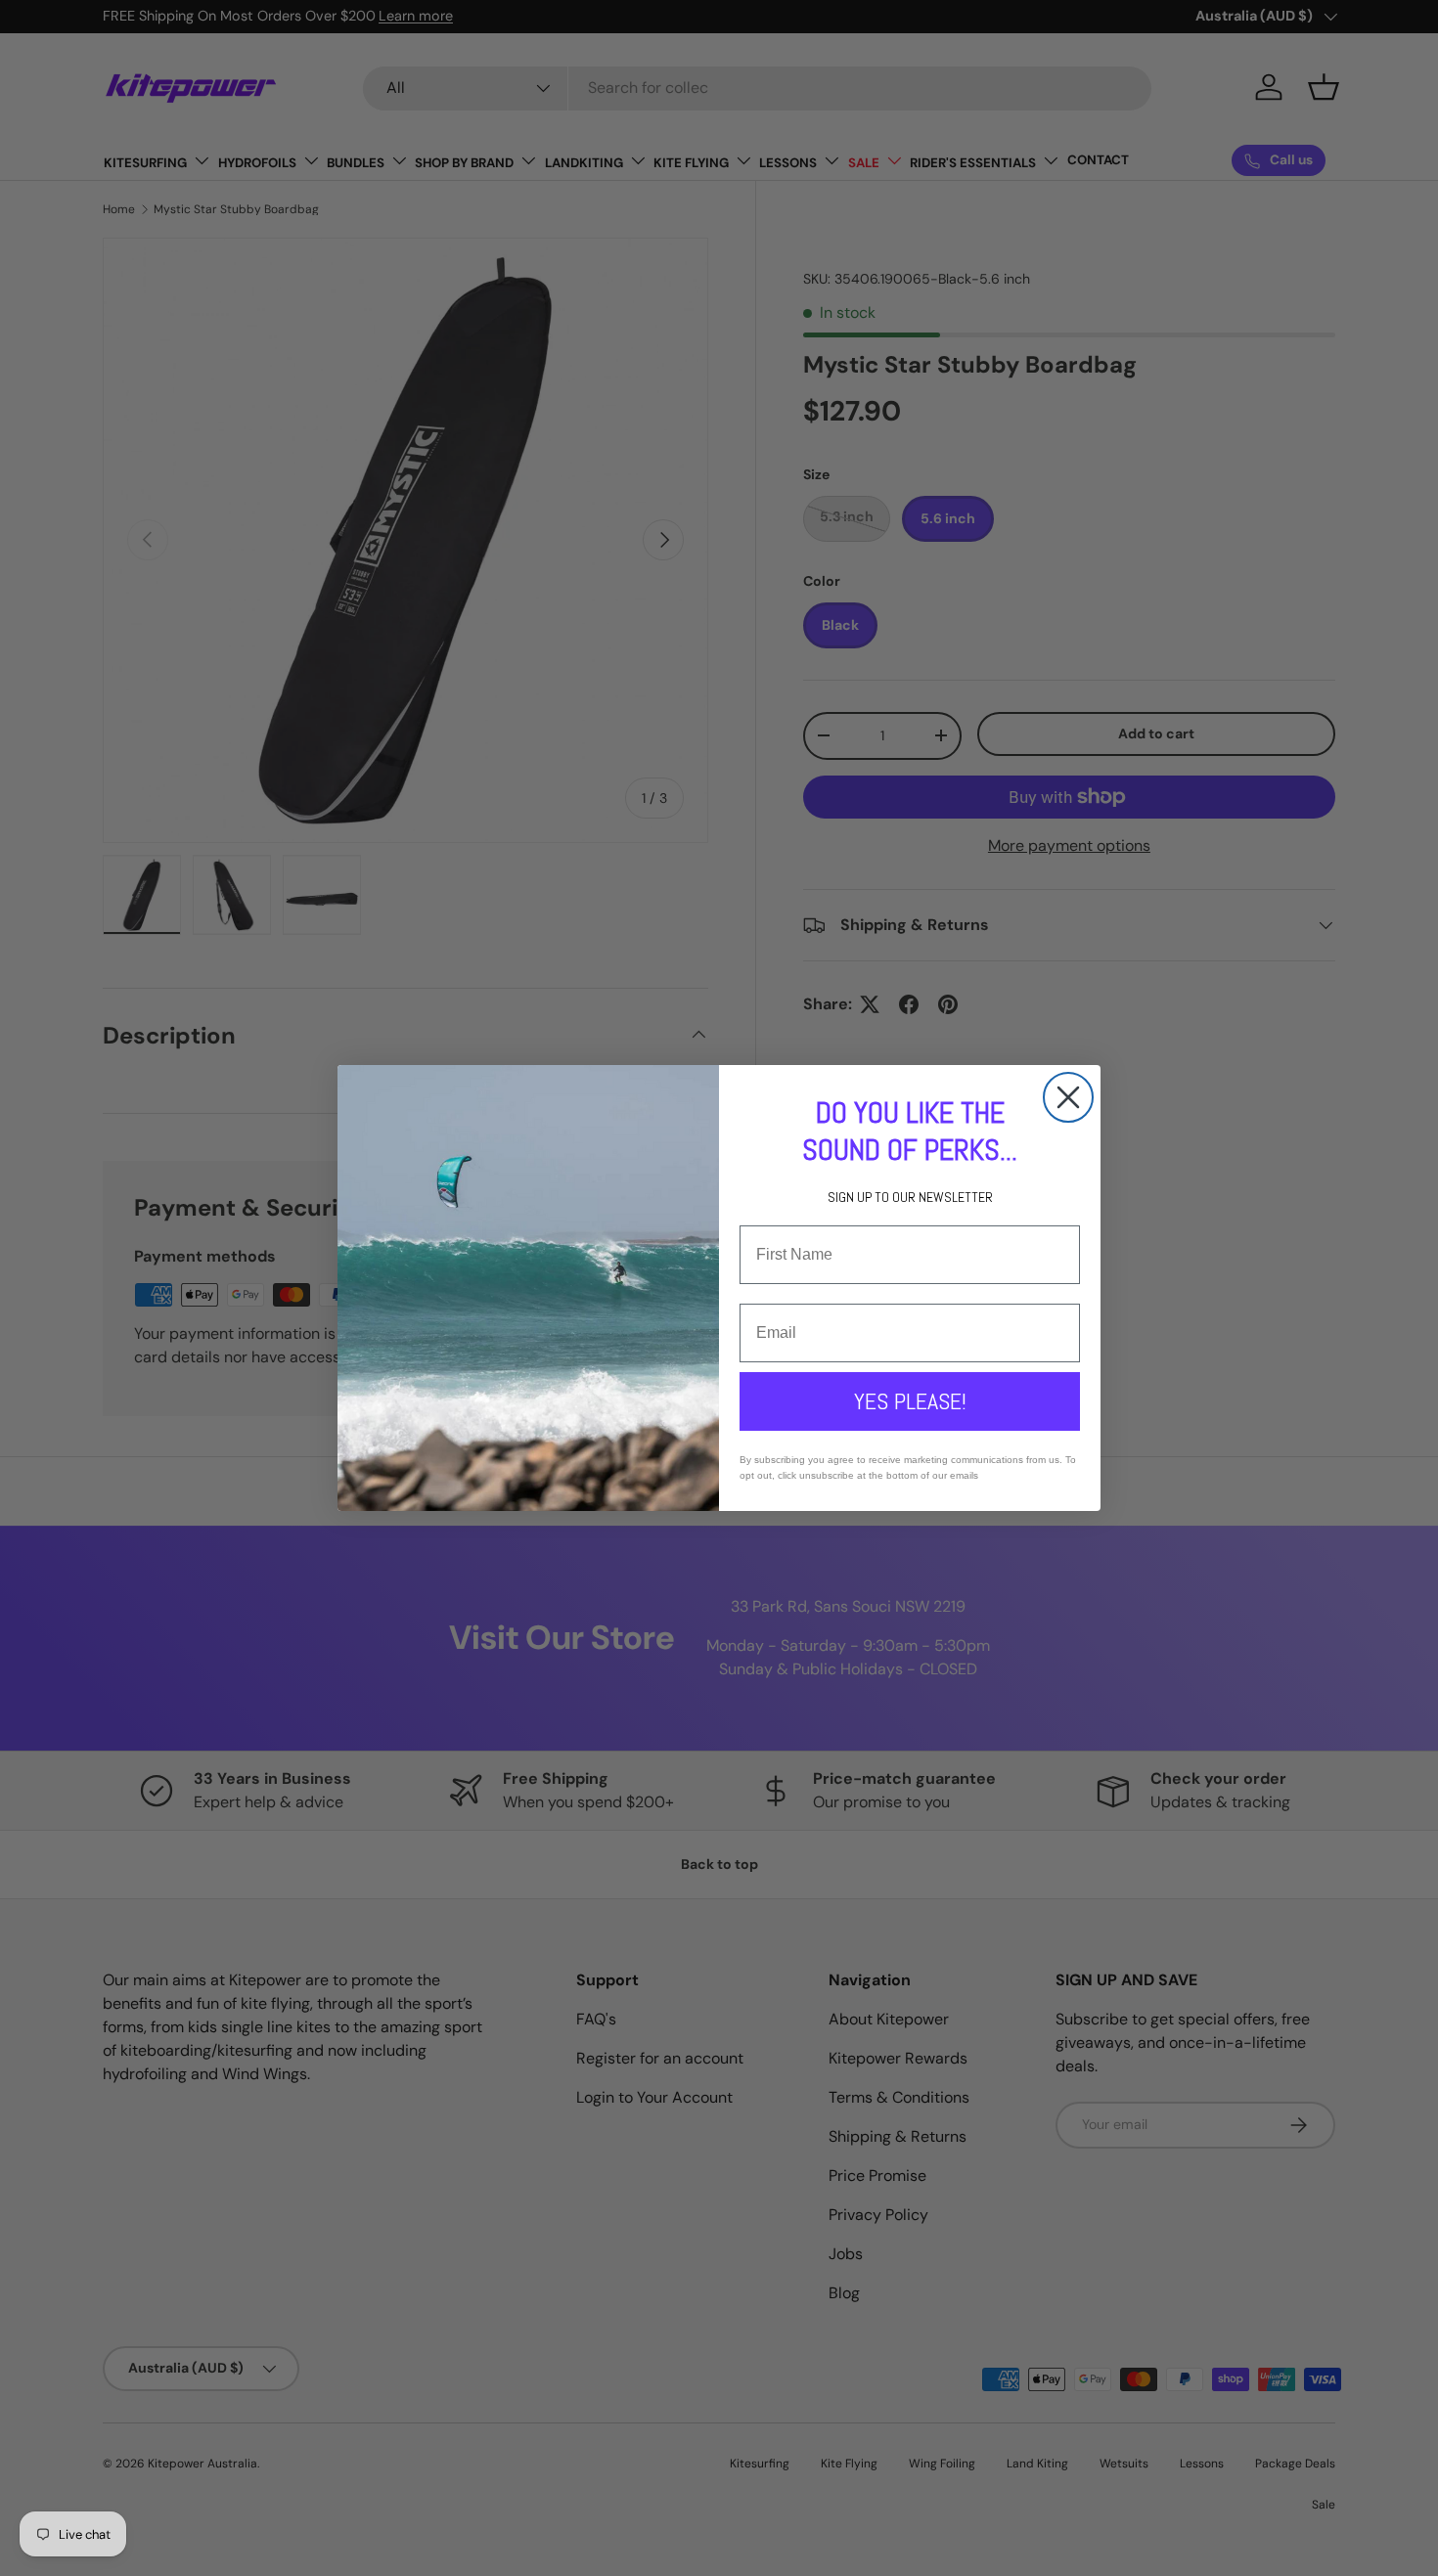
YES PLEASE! (910, 1401)
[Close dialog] (1068, 1097)
